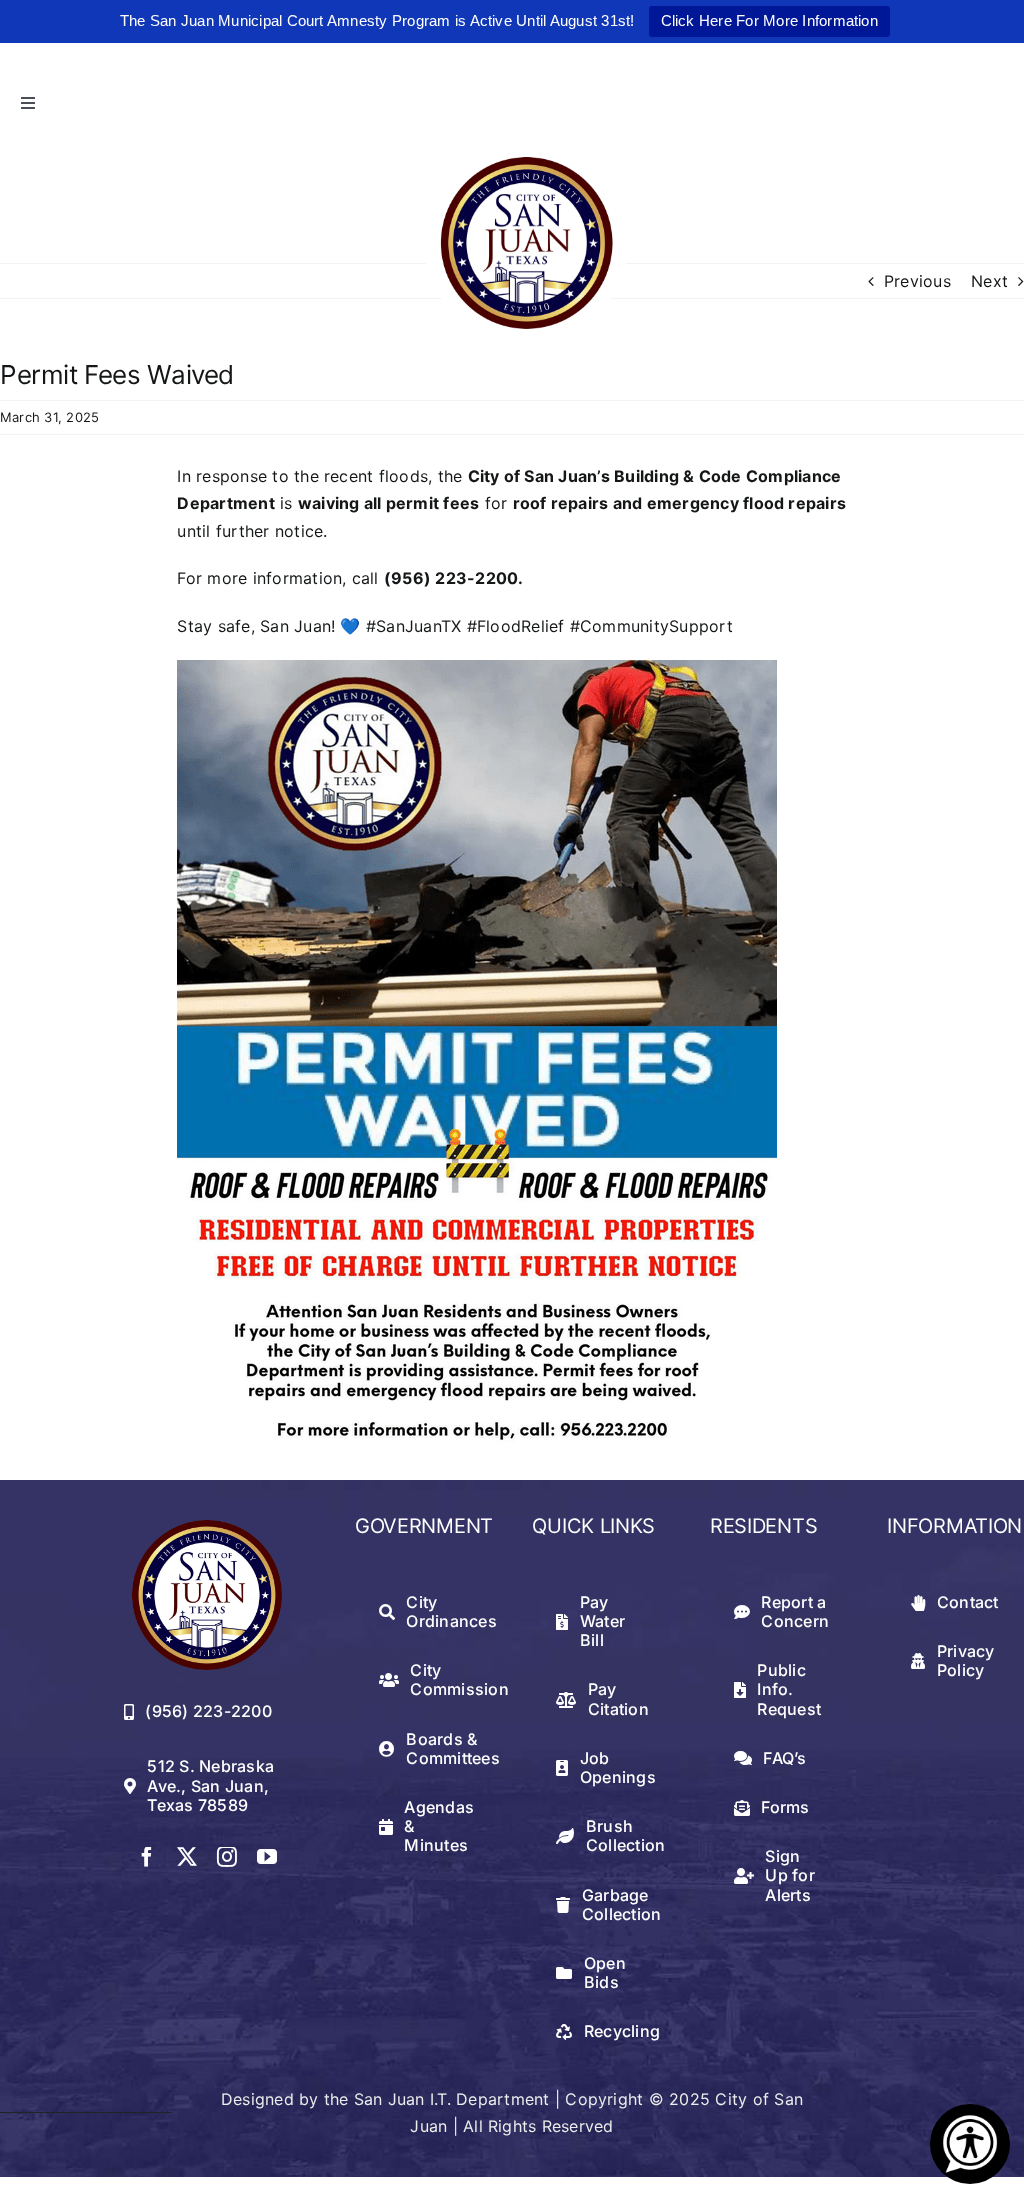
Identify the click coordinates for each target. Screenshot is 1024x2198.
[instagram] (227, 1857)
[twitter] (187, 1857)
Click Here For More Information (769, 20)
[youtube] (267, 1857)
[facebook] (147, 1857)
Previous (917, 281)
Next (989, 281)
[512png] (207, 1528)
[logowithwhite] (526, 151)
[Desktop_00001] (477, 668)
